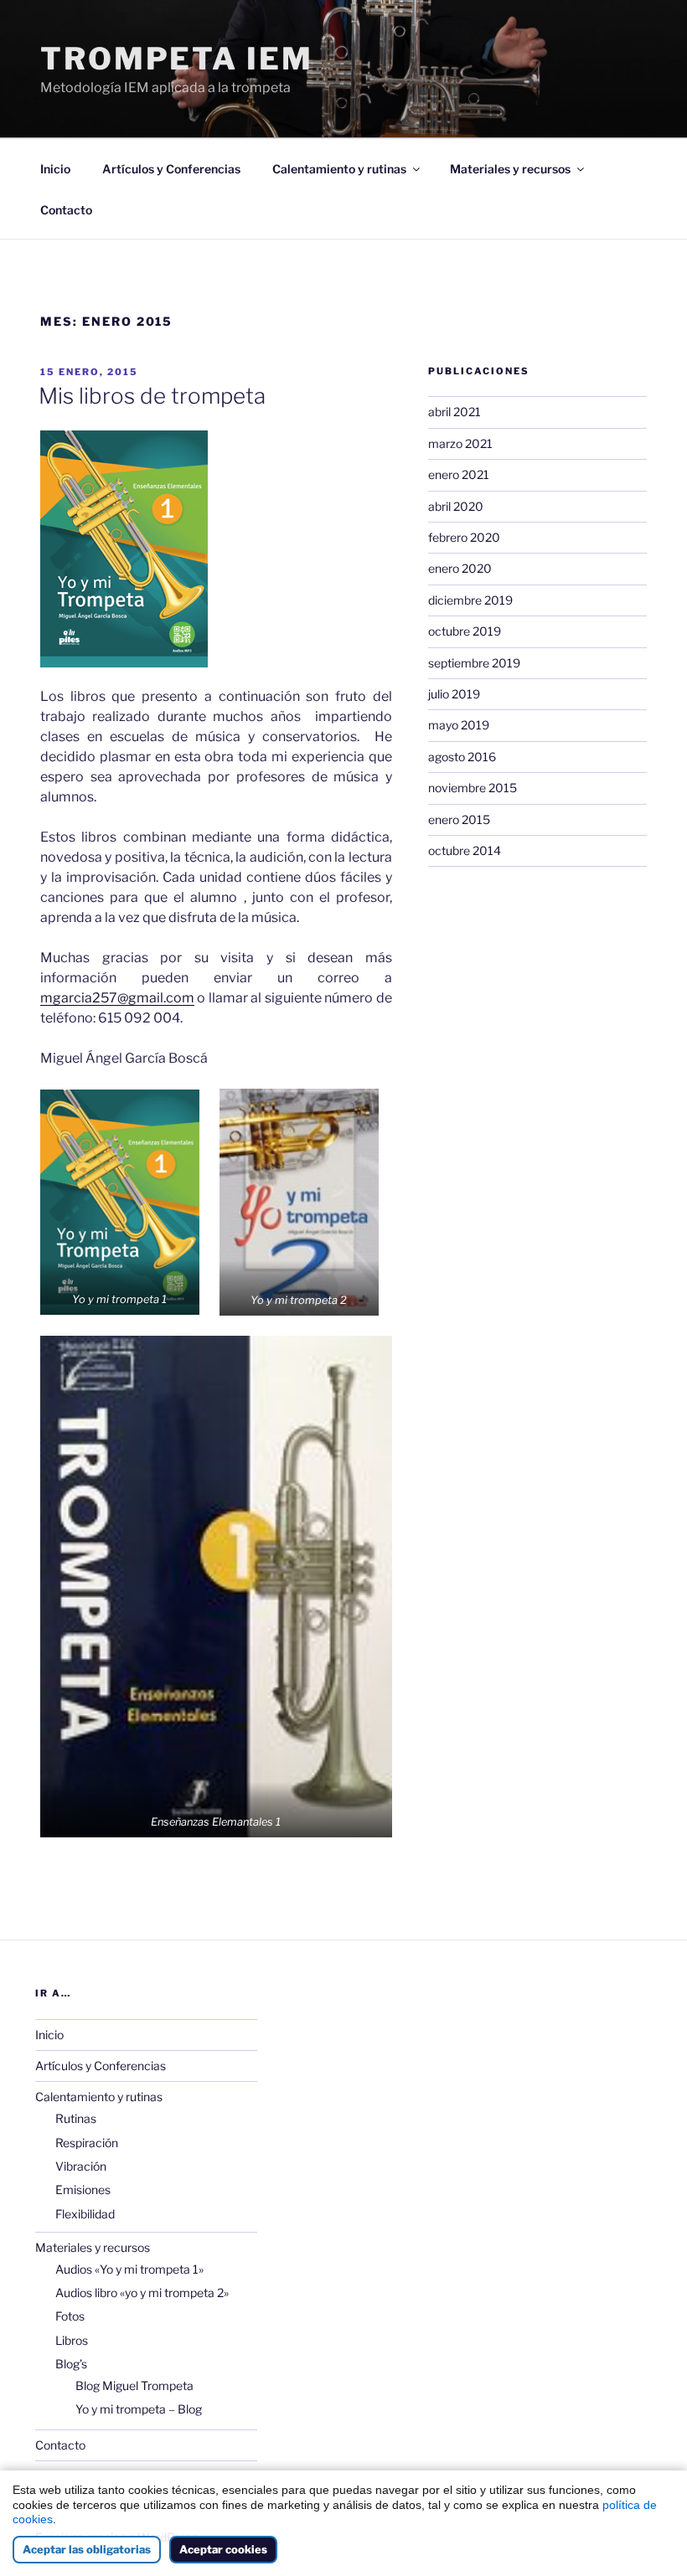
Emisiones (83, 2190)
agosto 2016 (462, 757)
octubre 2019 (465, 631)
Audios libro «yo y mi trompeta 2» (142, 2293)
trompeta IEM (177, 59)
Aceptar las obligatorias (87, 2549)
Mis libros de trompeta (152, 396)
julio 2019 (454, 694)
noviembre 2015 (473, 788)
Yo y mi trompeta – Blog (139, 2409)
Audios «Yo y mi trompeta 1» (129, 2269)
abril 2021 (455, 412)
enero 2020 (460, 568)
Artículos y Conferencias (171, 169)
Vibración (81, 2166)
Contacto (66, 210)
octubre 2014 (465, 850)
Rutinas (76, 2118)
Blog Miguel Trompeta (134, 2385)
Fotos (70, 2316)
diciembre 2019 (470, 600)
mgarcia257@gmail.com (117, 998)
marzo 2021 (460, 443)
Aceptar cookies (223, 2549)
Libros (72, 2340)
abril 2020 (456, 506)
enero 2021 (459, 474)
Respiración (87, 2143)
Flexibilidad (85, 2214)
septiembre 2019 (474, 663)
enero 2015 (459, 819)
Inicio (55, 169)
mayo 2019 (459, 725)
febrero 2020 (464, 537)
